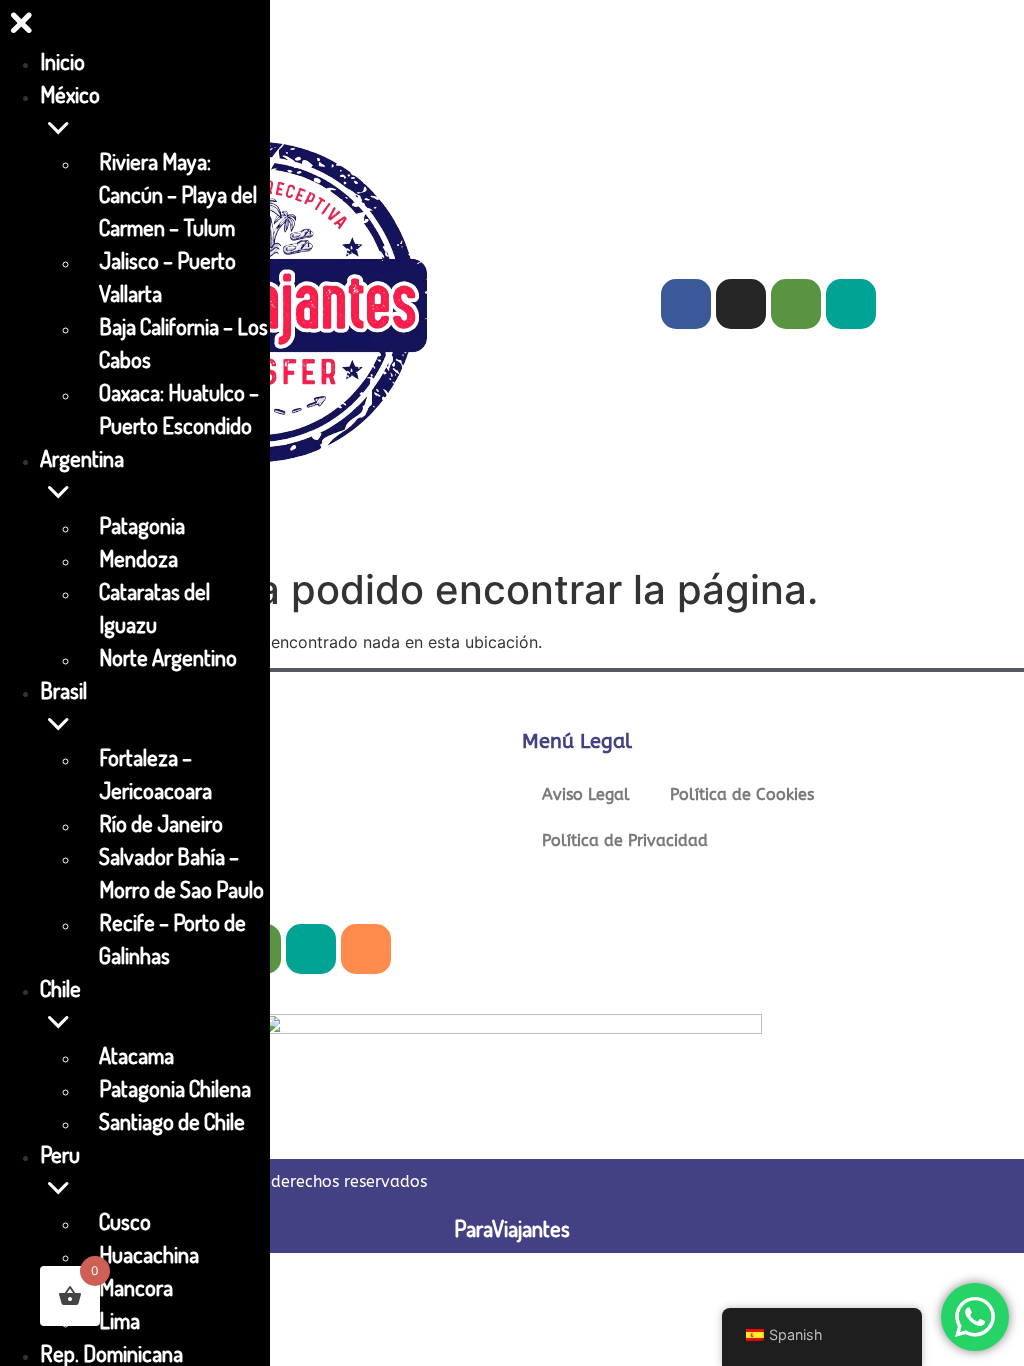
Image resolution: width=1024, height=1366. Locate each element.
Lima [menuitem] (119, 1320)
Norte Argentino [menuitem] (168, 657)
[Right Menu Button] (21, 27)
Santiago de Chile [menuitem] (172, 1121)
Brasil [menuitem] (63, 690)
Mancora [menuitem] (136, 1287)
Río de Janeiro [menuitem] (161, 823)
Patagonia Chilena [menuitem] (175, 1088)
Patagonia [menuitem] (142, 525)
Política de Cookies (742, 794)
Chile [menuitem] (60, 988)
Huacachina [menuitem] (149, 1254)
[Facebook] (686, 304)
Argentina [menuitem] (82, 458)
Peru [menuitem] (60, 1154)
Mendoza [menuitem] (138, 558)
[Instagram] (741, 304)
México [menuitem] (70, 94)
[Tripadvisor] (796, 304)
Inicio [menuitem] (62, 61)
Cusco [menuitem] (125, 1221)
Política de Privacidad (625, 840)
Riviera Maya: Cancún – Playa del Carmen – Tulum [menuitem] (178, 194)
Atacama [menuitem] (136, 1055)
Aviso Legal (586, 794)
